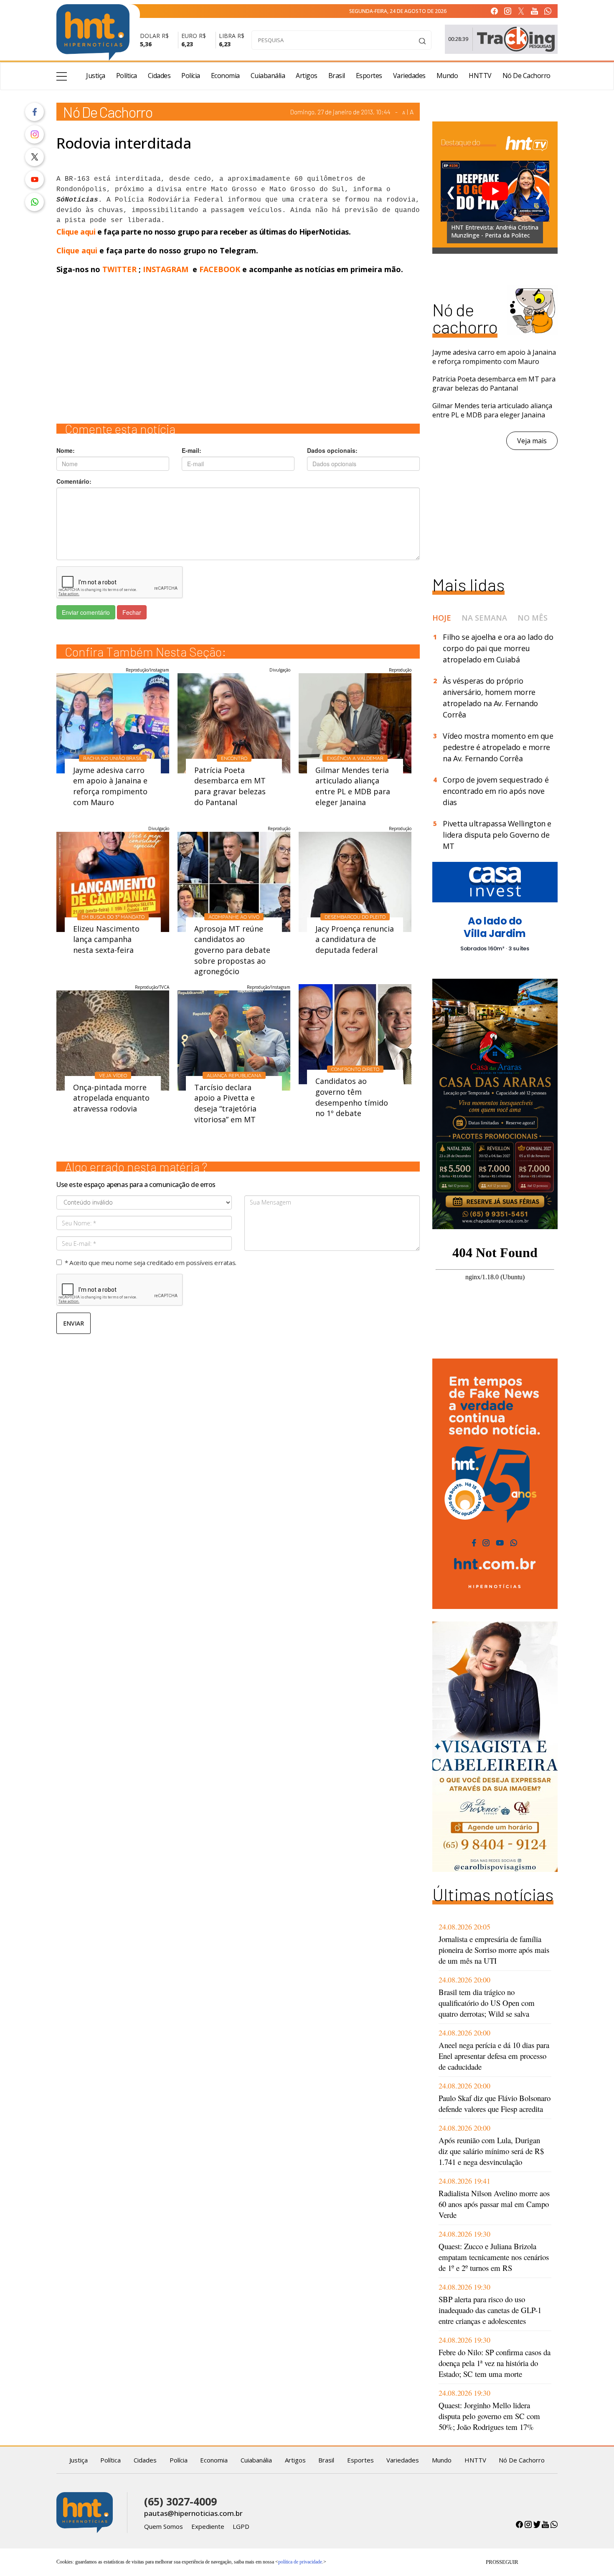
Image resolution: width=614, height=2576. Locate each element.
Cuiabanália (268, 76)
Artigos (307, 76)
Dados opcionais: (332, 450)
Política (127, 76)
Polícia (191, 76)
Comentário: (74, 481)
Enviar (74, 1323)
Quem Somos (164, 2526)
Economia (225, 76)
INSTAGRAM (166, 269)
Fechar (132, 612)
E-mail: (192, 450)
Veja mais (532, 441)
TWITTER (119, 269)
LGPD (241, 2526)
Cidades (159, 76)
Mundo (447, 76)
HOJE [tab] (442, 618)
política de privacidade (300, 2562)
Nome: (66, 450)
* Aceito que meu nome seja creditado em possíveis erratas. (151, 1263)
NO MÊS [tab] (533, 618)
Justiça (96, 76)
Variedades (409, 76)
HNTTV (480, 76)
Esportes (369, 76)
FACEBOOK (220, 269)
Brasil (337, 76)
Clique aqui (77, 232)
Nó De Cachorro (526, 76)
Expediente (208, 2526)
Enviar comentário (86, 612)
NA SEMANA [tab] (484, 618)
